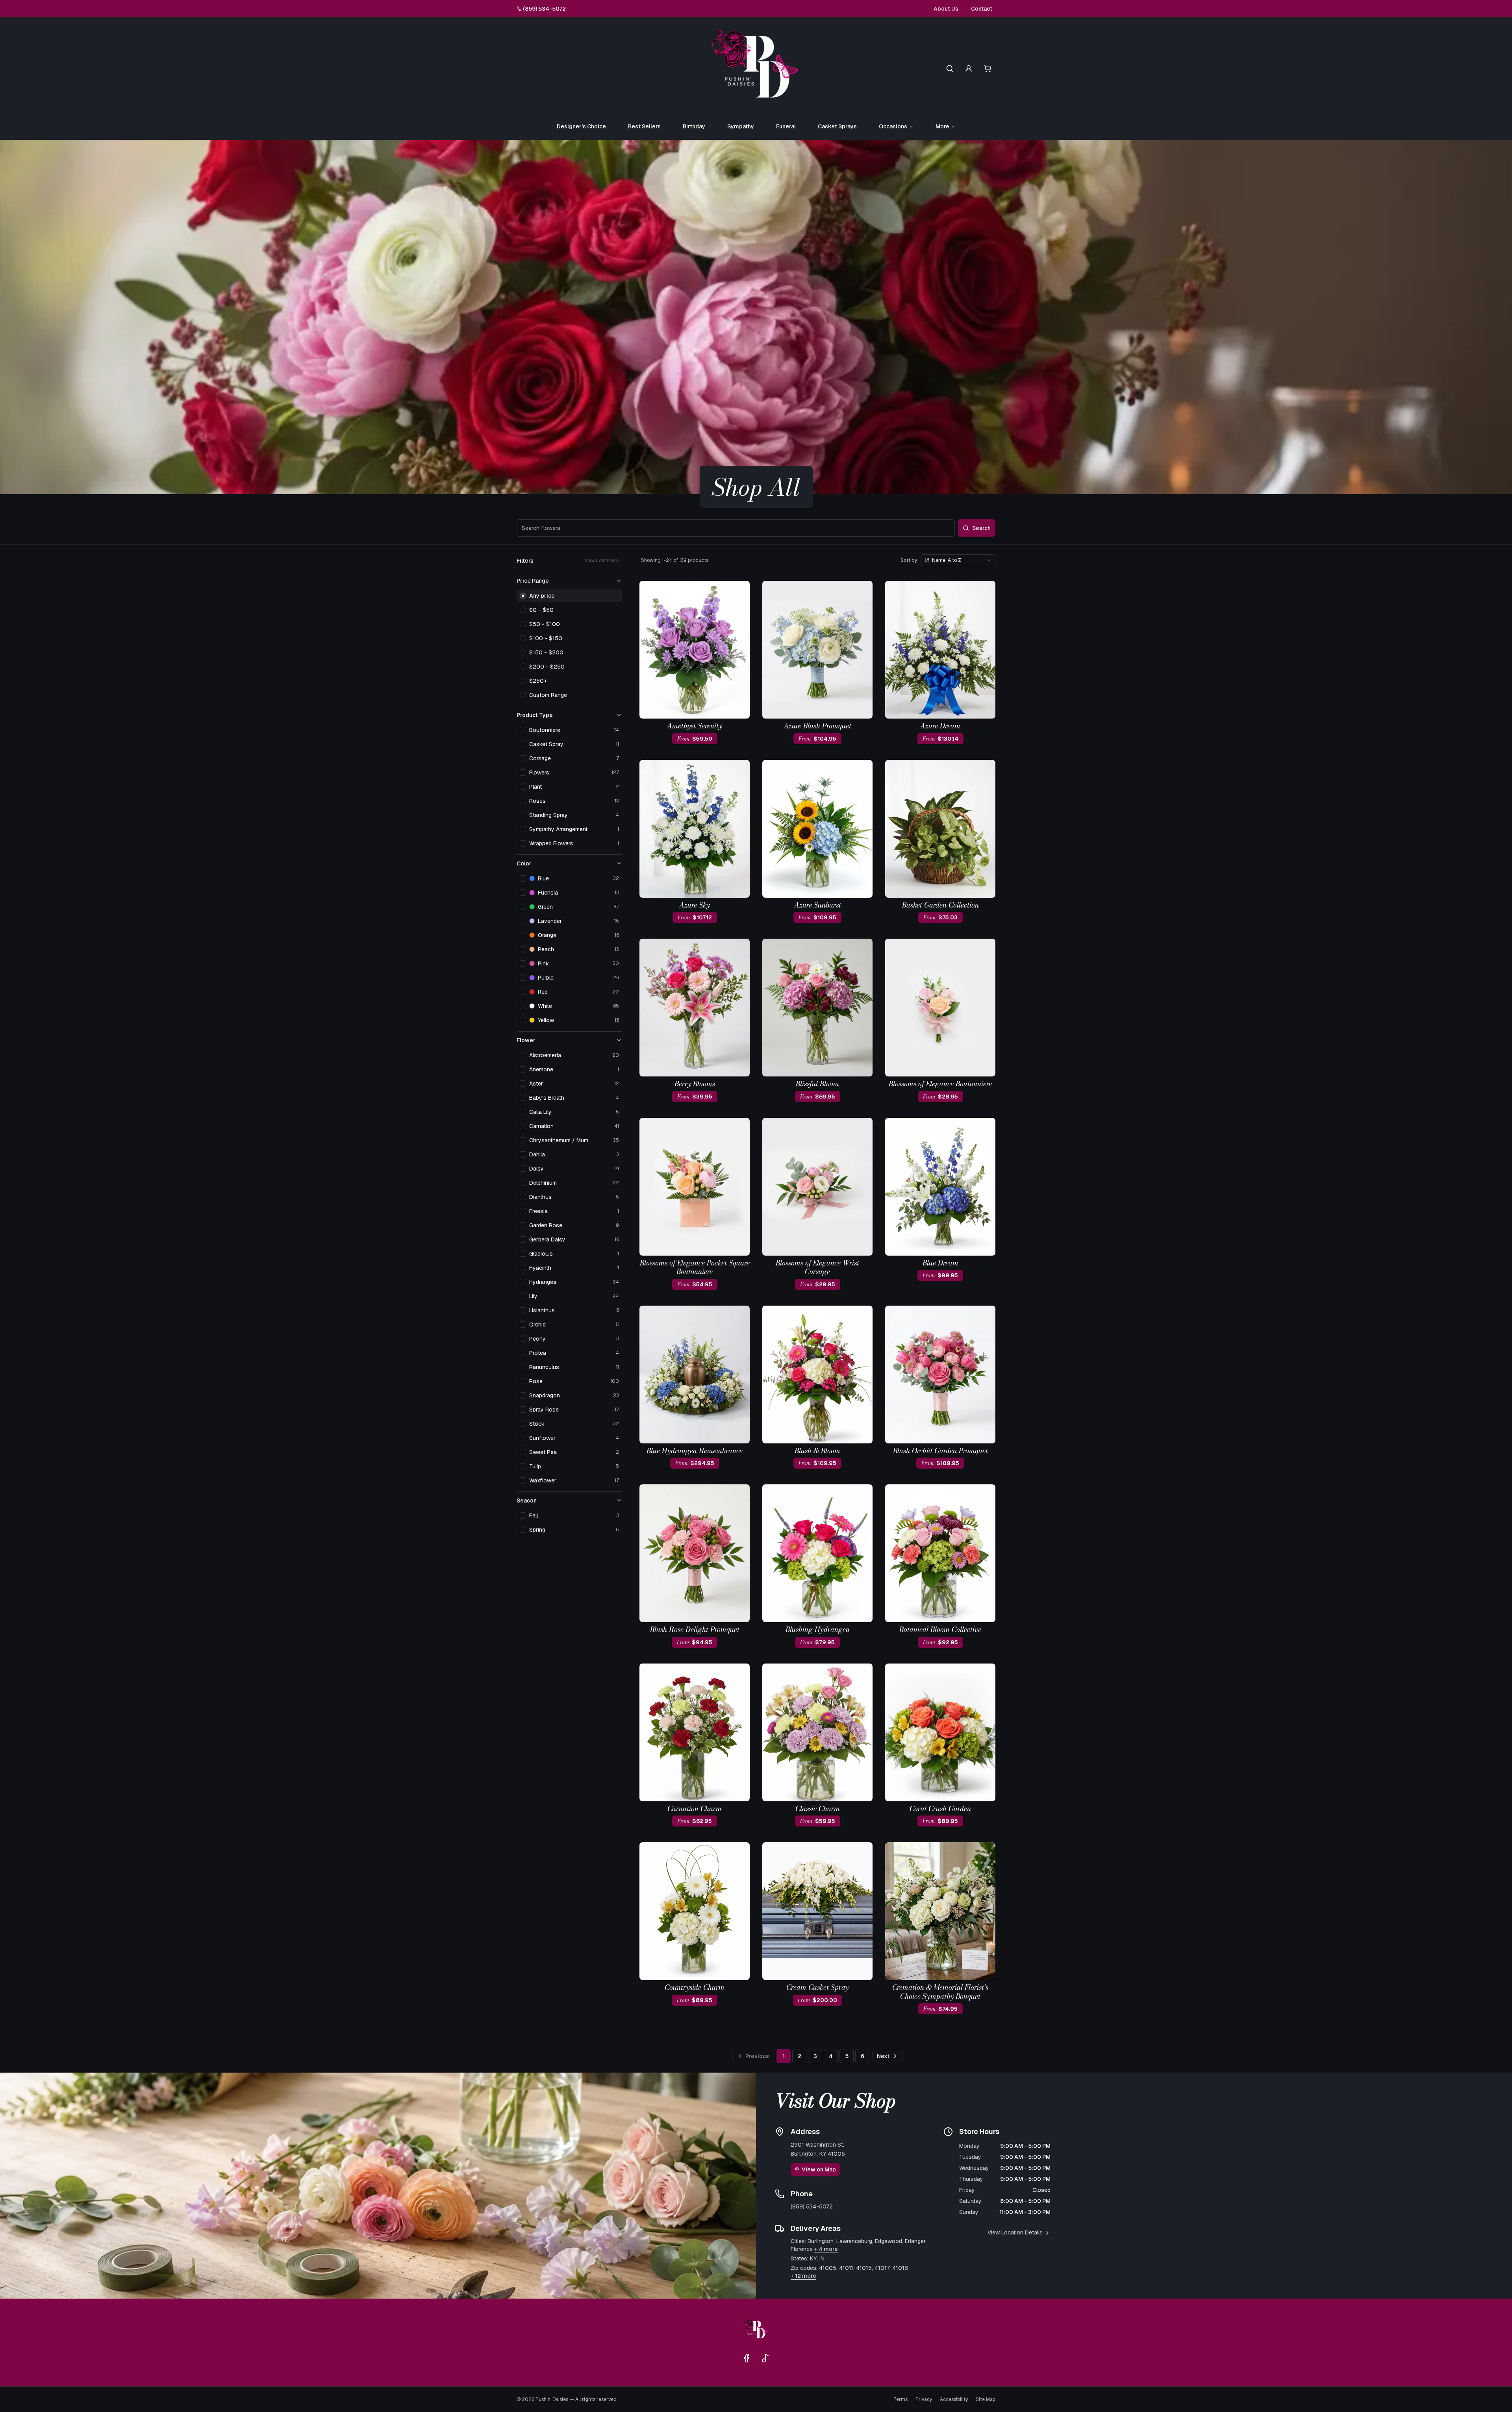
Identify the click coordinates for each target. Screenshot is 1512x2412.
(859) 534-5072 (544, 9)
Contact (982, 9)
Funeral (786, 126)
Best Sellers (644, 126)
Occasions (893, 126)
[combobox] (958, 560)
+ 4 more (826, 2249)
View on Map (819, 2169)
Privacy (924, 2399)
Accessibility (954, 2399)
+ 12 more (803, 2276)
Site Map (986, 2399)
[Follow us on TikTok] (765, 2358)
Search (981, 528)
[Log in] (969, 69)
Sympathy (741, 126)
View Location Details (1015, 2232)
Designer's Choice (581, 126)
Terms (901, 2399)
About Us (946, 9)
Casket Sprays (837, 126)
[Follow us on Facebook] (747, 2358)
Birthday (694, 126)
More (942, 126)
